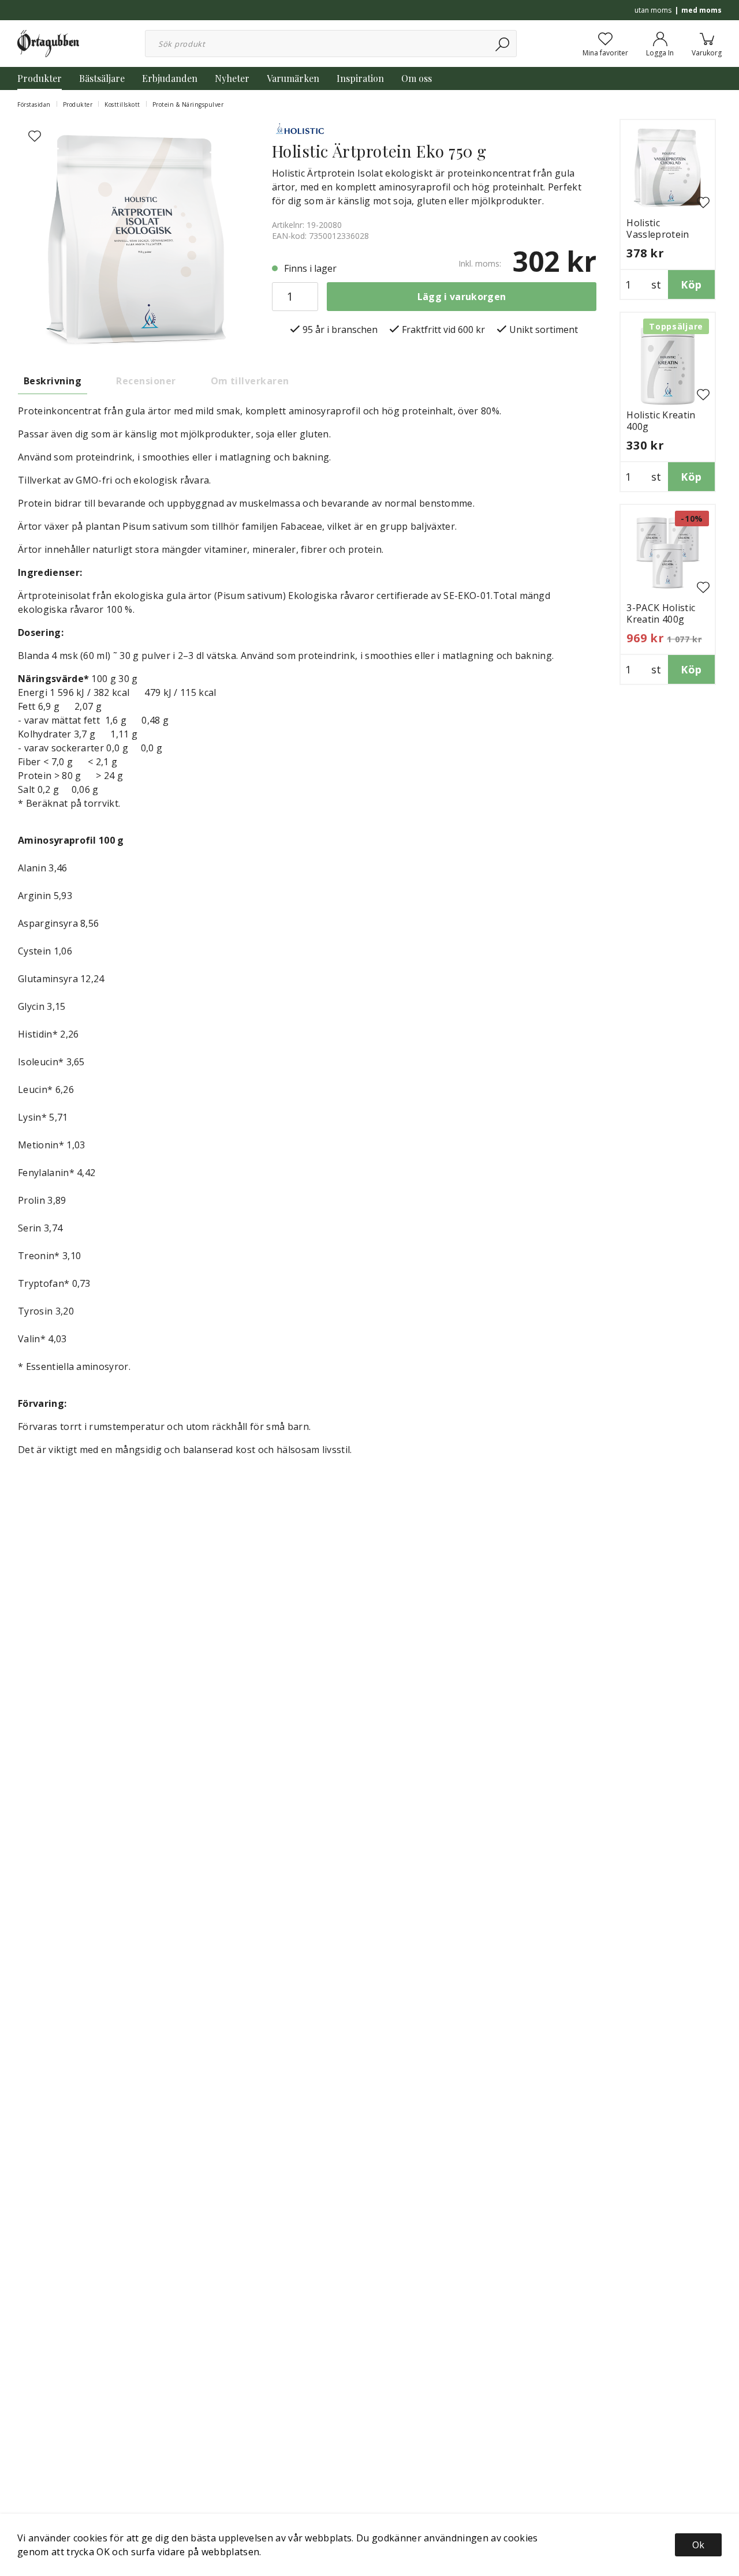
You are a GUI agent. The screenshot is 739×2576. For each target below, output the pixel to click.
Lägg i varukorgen (462, 297)
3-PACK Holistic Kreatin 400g (661, 613)
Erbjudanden (170, 78)
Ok (698, 2545)
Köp (691, 284)
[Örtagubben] (48, 43)
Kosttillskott (122, 104)
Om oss (417, 78)
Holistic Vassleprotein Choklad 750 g (658, 234)
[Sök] (503, 44)
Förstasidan (34, 104)
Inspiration (360, 78)
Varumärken (293, 78)
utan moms (653, 10)
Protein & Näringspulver (188, 104)
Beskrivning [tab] (53, 381)
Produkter (40, 78)
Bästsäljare (102, 78)
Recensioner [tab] (146, 381)
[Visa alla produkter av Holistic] (301, 129)
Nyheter (232, 78)
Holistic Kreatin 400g (661, 421)
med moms (701, 10)
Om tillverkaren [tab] (250, 381)
